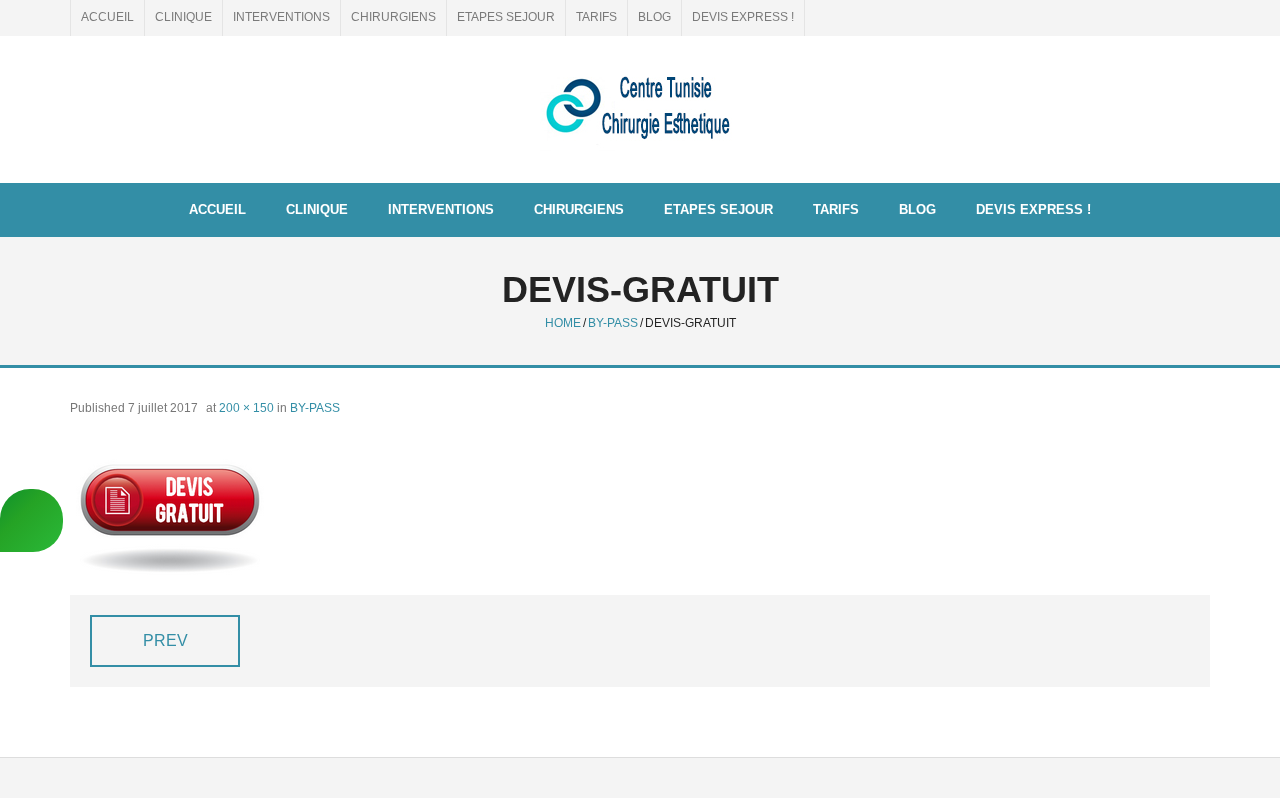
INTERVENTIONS (281, 17)
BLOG (654, 17)
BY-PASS (613, 323)
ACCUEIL (107, 17)
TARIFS (596, 17)
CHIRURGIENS (393, 17)
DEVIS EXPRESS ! (743, 17)
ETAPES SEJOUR (506, 17)
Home (563, 323)
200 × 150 (246, 408)
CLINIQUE (183, 17)
